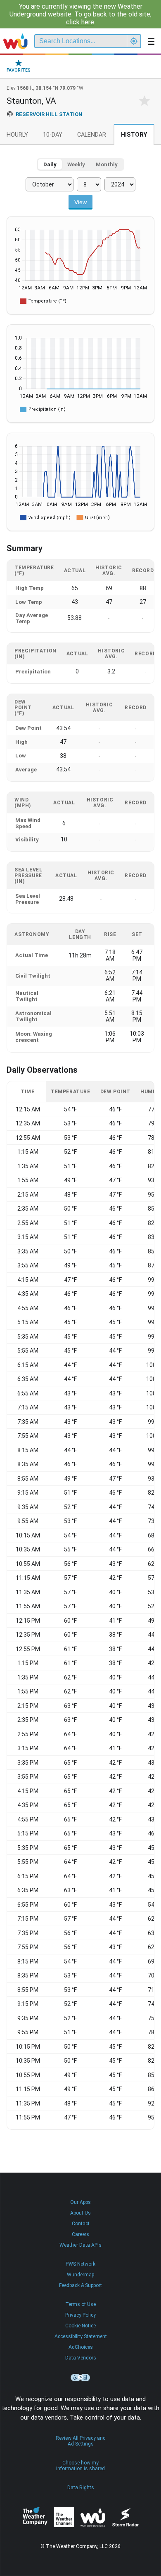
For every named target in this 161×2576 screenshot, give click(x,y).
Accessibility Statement (81, 2336)
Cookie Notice (80, 2326)
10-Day (53, 135)
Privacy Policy (80, 2315)
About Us (80, 2213)
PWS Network (80, 2264)
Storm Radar (125, 2517)
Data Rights (81, 2487)
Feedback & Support (80, 2285)
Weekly (76, 164)
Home (15, 41)
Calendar (92, 135)
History (134, 135)
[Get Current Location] (134, 41)
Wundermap (80, 2275)
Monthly (107, 164)
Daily (50, 164)
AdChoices (81, 2347)
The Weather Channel (64, 2517)
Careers (80, 2234)
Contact (81, 2224)
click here (80, 22)
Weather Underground (93, 2517)
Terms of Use (80, 2304)
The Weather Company (35, 2517)
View (80, 202)
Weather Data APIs (80, 2245)
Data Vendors (81, 2358)
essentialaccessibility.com (80, 2378)
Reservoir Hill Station (49, 114)
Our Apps (80, 2202)
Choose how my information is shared (80, 2466)
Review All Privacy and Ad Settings (81, 2441)
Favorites (19, 70)
